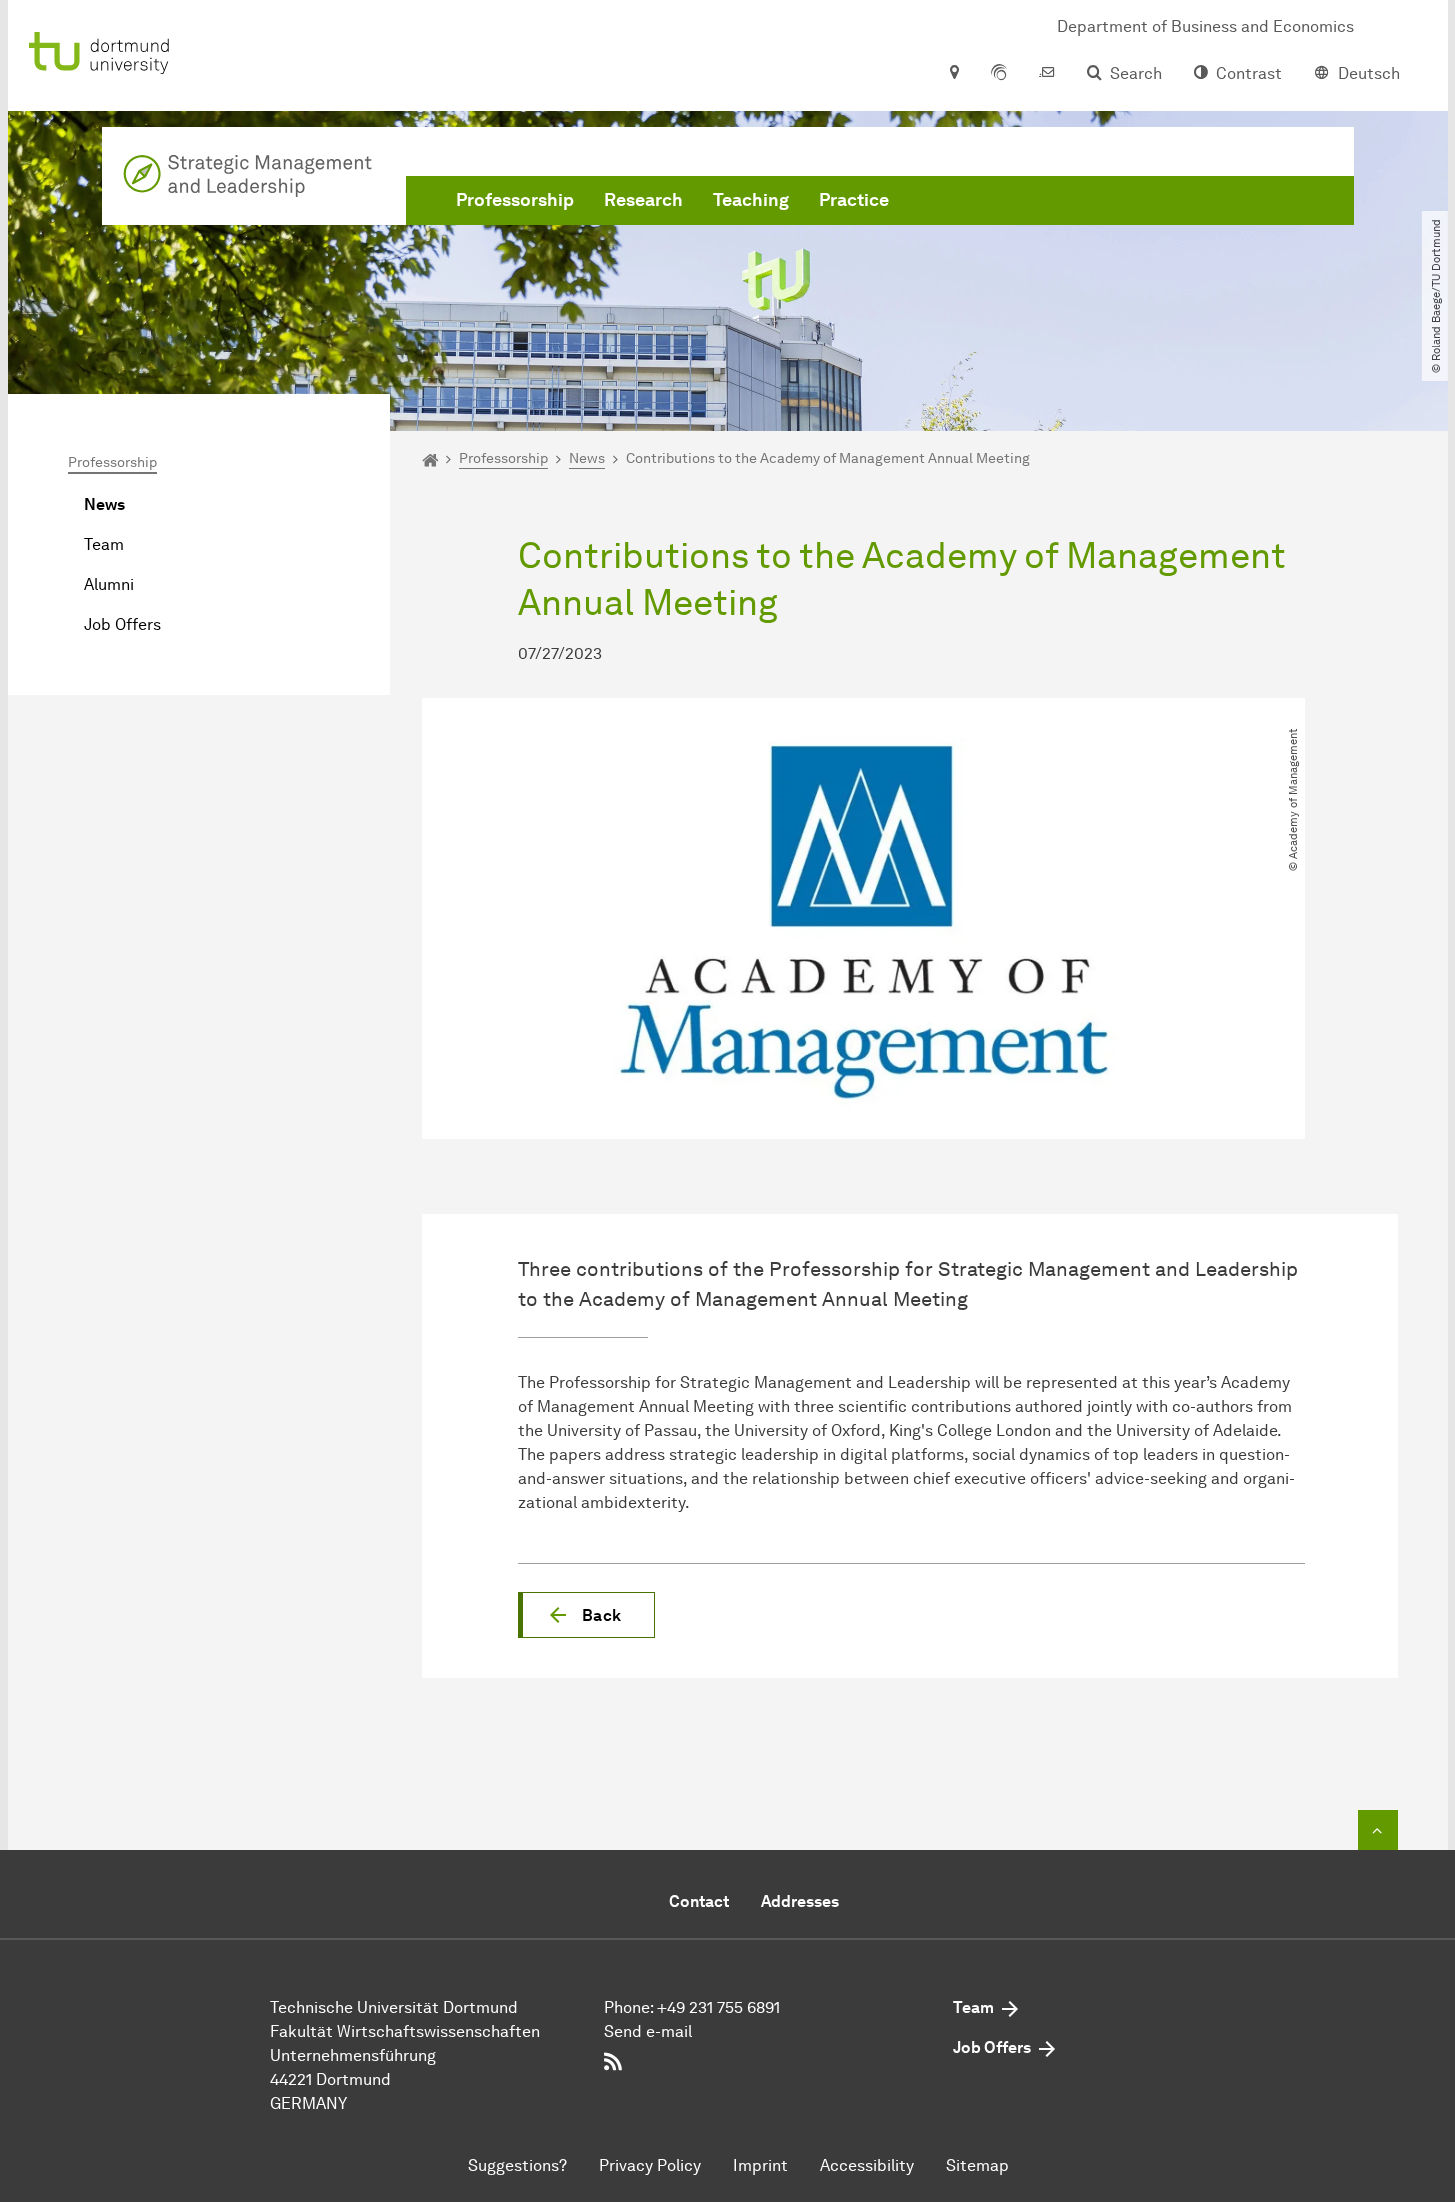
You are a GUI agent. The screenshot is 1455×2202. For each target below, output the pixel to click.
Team (104, 544)
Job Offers (122, 624)
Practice (854, 200)
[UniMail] (1047, 74)
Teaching (751, 200)
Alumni (109, 584)
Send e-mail (648, 2031)
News (104, 504)
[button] (586, 1615)
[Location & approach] (953, 74)
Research (643, 200)
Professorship (515, 200)
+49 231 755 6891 (718, 2007)
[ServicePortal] (999, 74)
